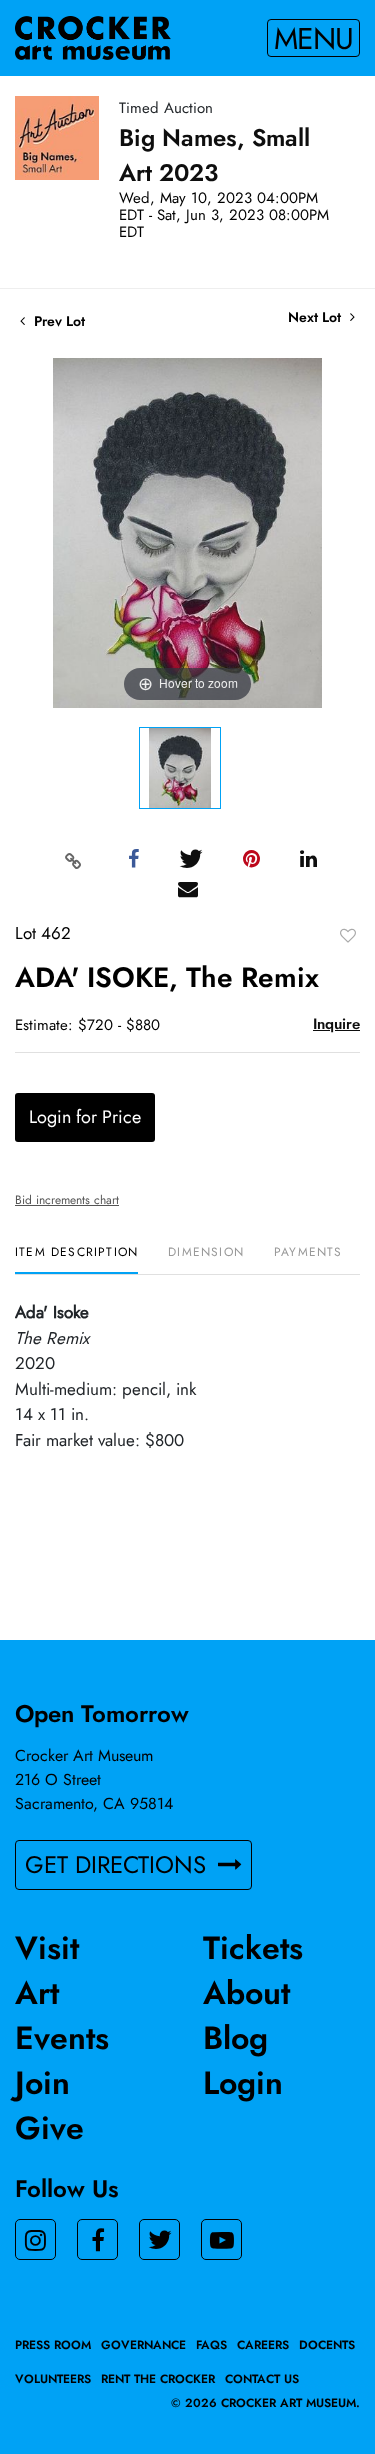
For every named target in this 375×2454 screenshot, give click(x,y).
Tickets (253, 1948)
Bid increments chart (67, 1200)
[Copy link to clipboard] (73, 860)
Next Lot (316, 317)
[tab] (76, 1259)
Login (243, 2083)
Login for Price (85, 1117)
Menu (313, 38)
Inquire (336, 1024)
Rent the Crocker (158, 2379)
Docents (327, 2345)
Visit (47, 1948)
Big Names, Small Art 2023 (214, 155)
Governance (143, 2345)
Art (37, 1993)
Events (62, 2038)
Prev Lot (57, 321)
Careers (263, 2345)
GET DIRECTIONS (119, 1864)
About (246, 1993)
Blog (235, 2038)
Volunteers (53, 2379)
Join (42, 2083)
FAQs (211, 2345)
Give (49, 2128)
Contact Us (262, 2379)
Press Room (53, 2345)
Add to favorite (348, 935)
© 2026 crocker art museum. (265, 2403)
